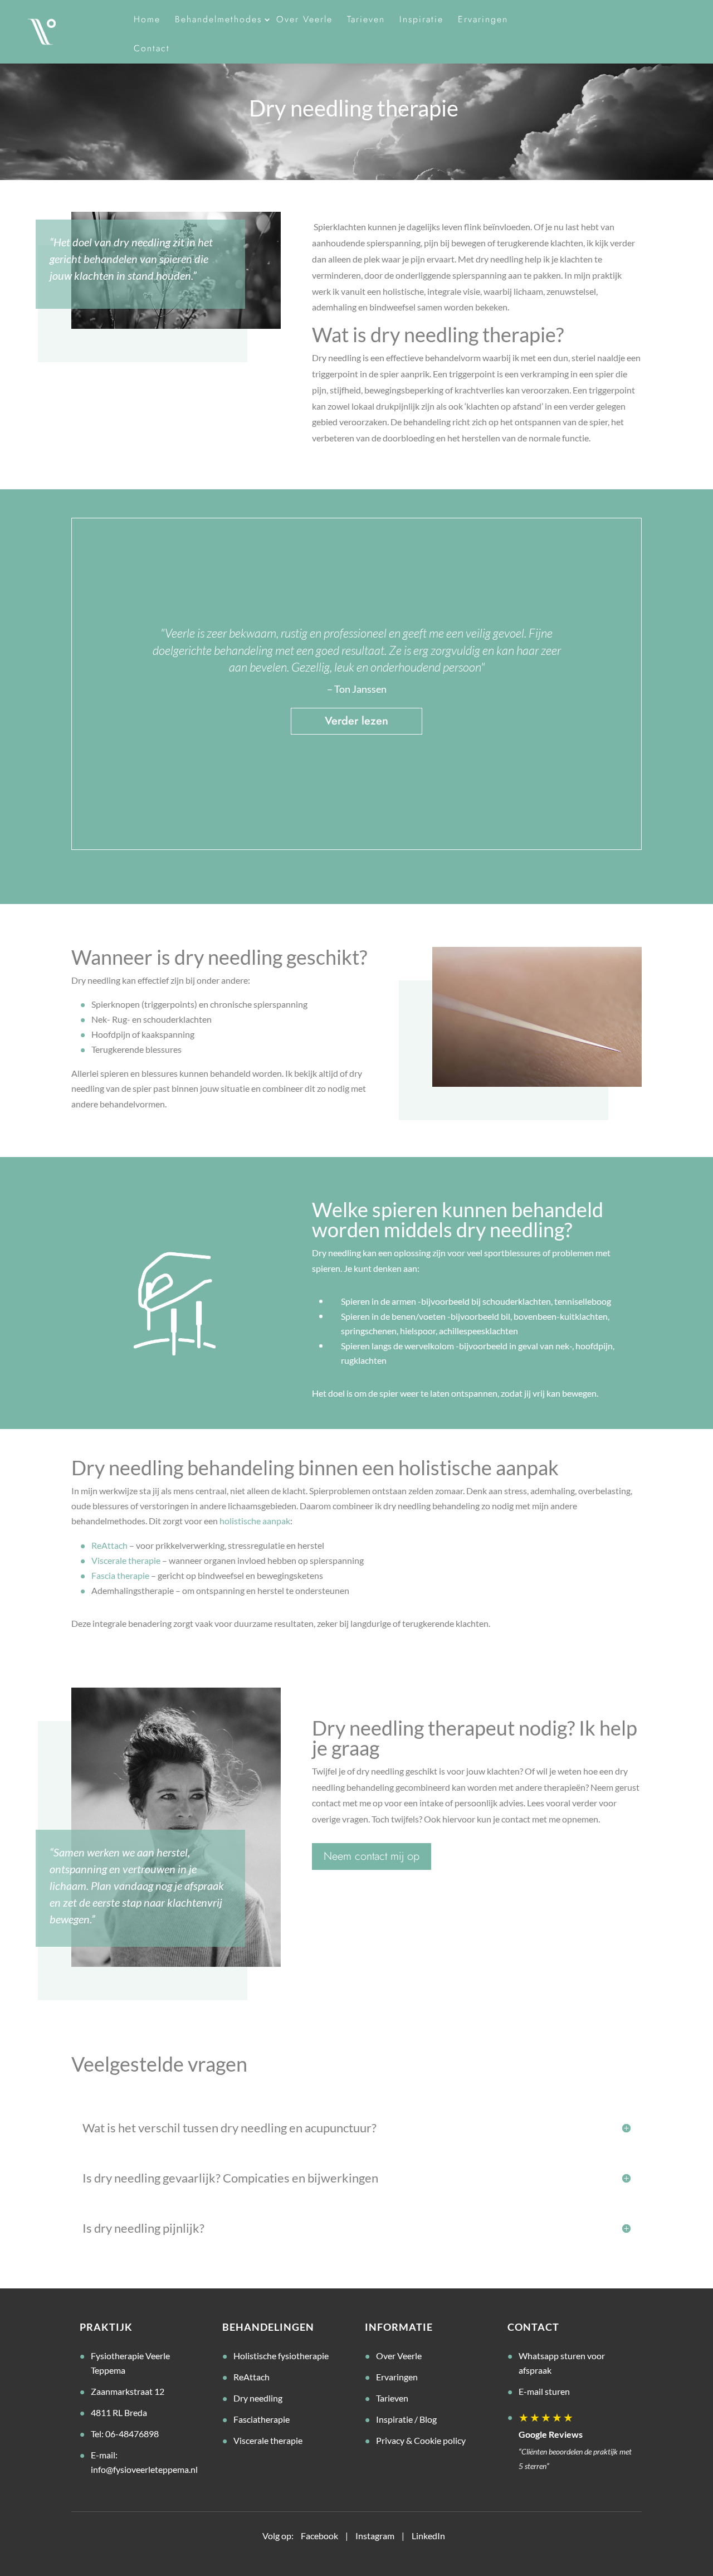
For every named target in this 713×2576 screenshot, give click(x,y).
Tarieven (366, 19)
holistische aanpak (255, 1521)
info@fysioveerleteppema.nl (144, 2469)
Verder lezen (356, 721)
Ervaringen (483, 19)
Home (147, 19)
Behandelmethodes (218, 19)
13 (409, 825)
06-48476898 (132, 2434)
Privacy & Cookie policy (421, 2440)
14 (418, 825)
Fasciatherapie (262, 2419)
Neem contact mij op (372, 1856)
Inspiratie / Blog (406, 2419)
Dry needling (258, 2398)
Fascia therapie (120, 1575)
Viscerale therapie (126, 1560)
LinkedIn (428, 2536)
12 (399, 825)
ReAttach (109, 1545)
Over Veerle (304, 19)
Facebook (319, 2536)
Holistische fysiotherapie (281, 2356)
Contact (152, 48)
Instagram (375, 2536)
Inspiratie (421, 19)
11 (390, 825)
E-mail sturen (544, 2391)
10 (380, 825)
